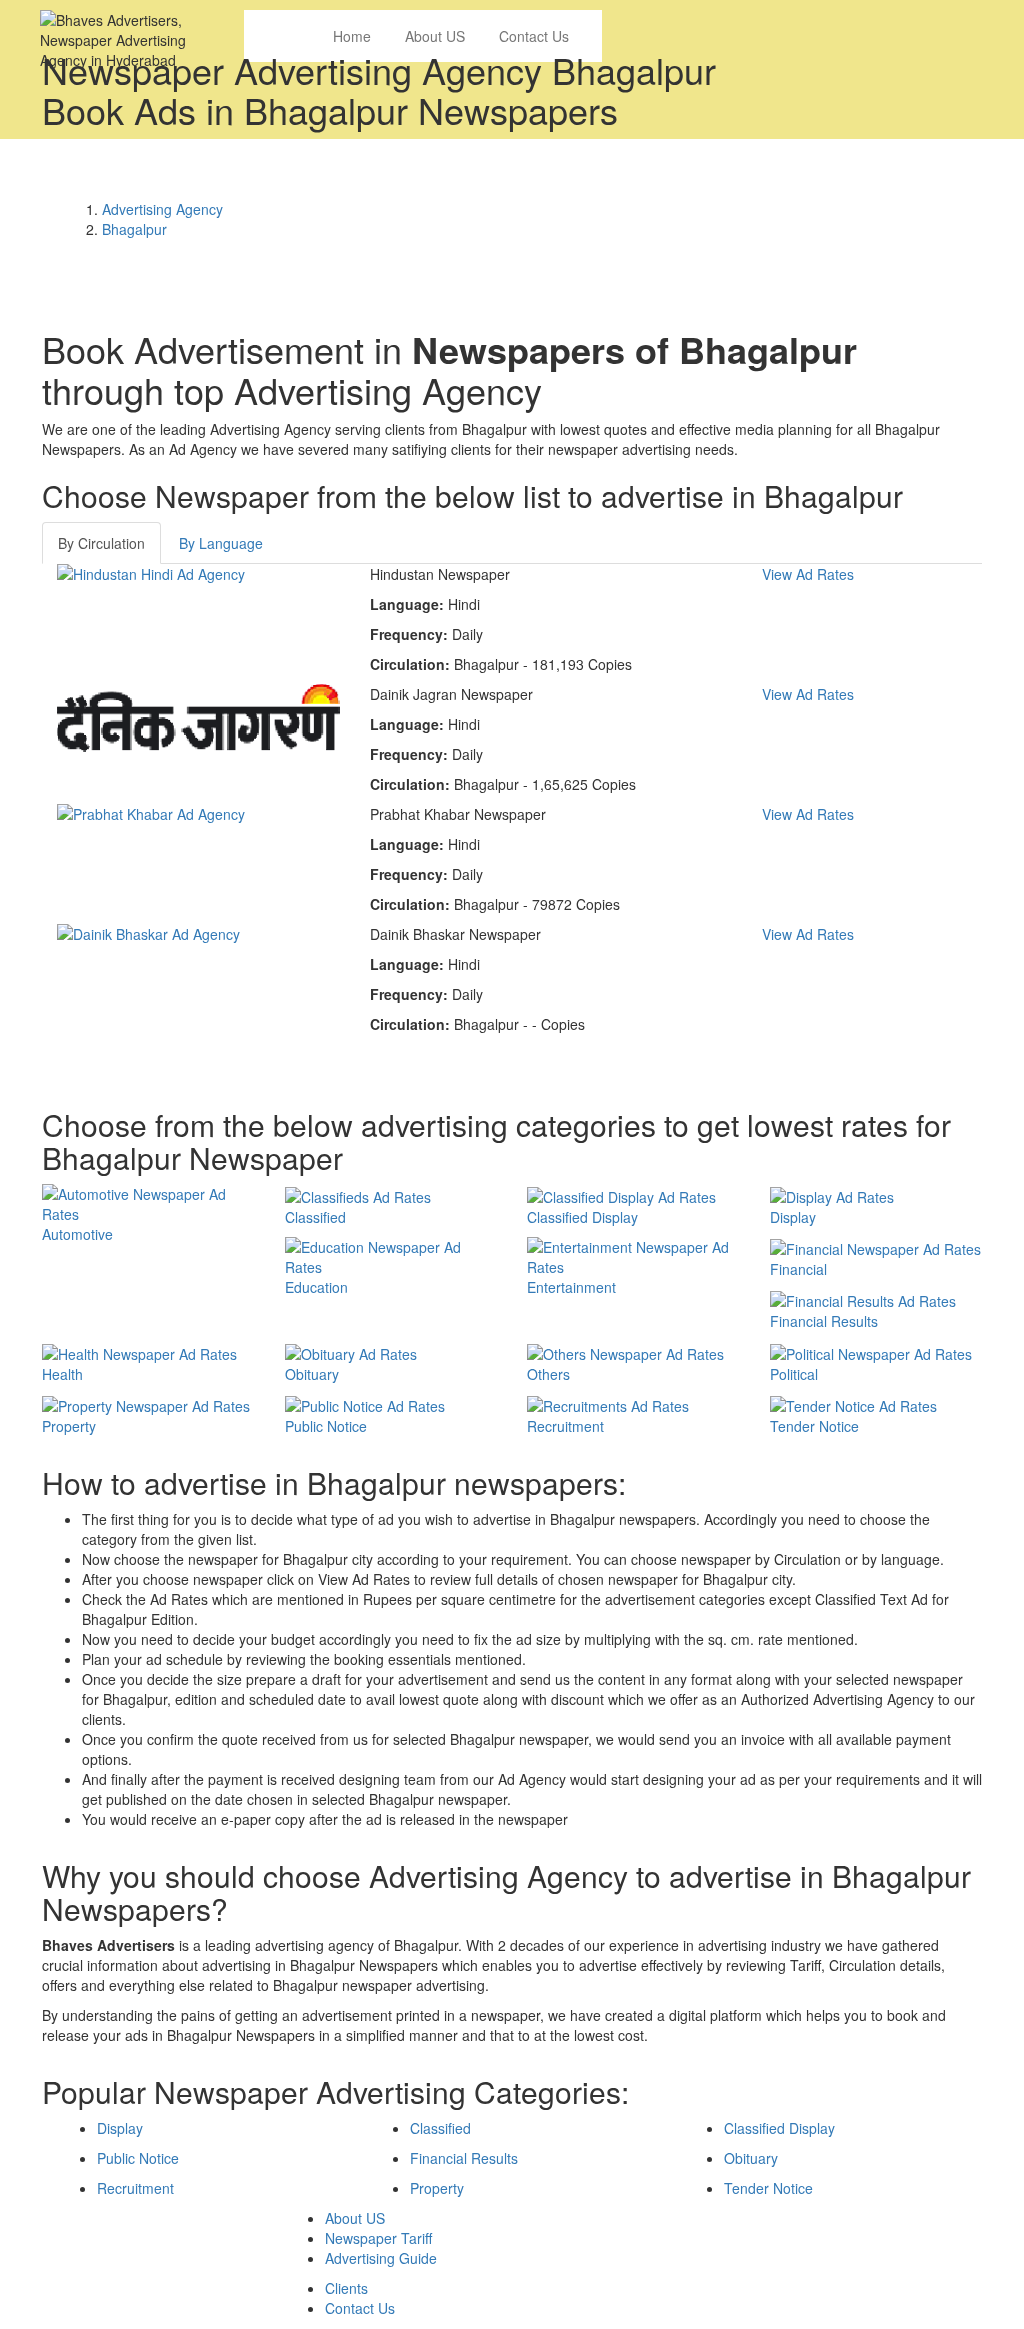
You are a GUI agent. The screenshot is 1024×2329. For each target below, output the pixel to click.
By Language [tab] (221, 543)
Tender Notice (768, 2188)
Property (437, 2188)
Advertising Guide (381, 2258)
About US (355, 2218)
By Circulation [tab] (101, 543)
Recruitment (135, 2188)
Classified (440, 2128)
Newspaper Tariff (378, 2238)
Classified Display (779, 2128)
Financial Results (464, 2158)
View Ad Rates (808, 574)
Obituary (751, 2158)
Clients (346, 2288)
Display (120, 2128)
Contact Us (360, 2308)
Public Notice (138, 2158)
